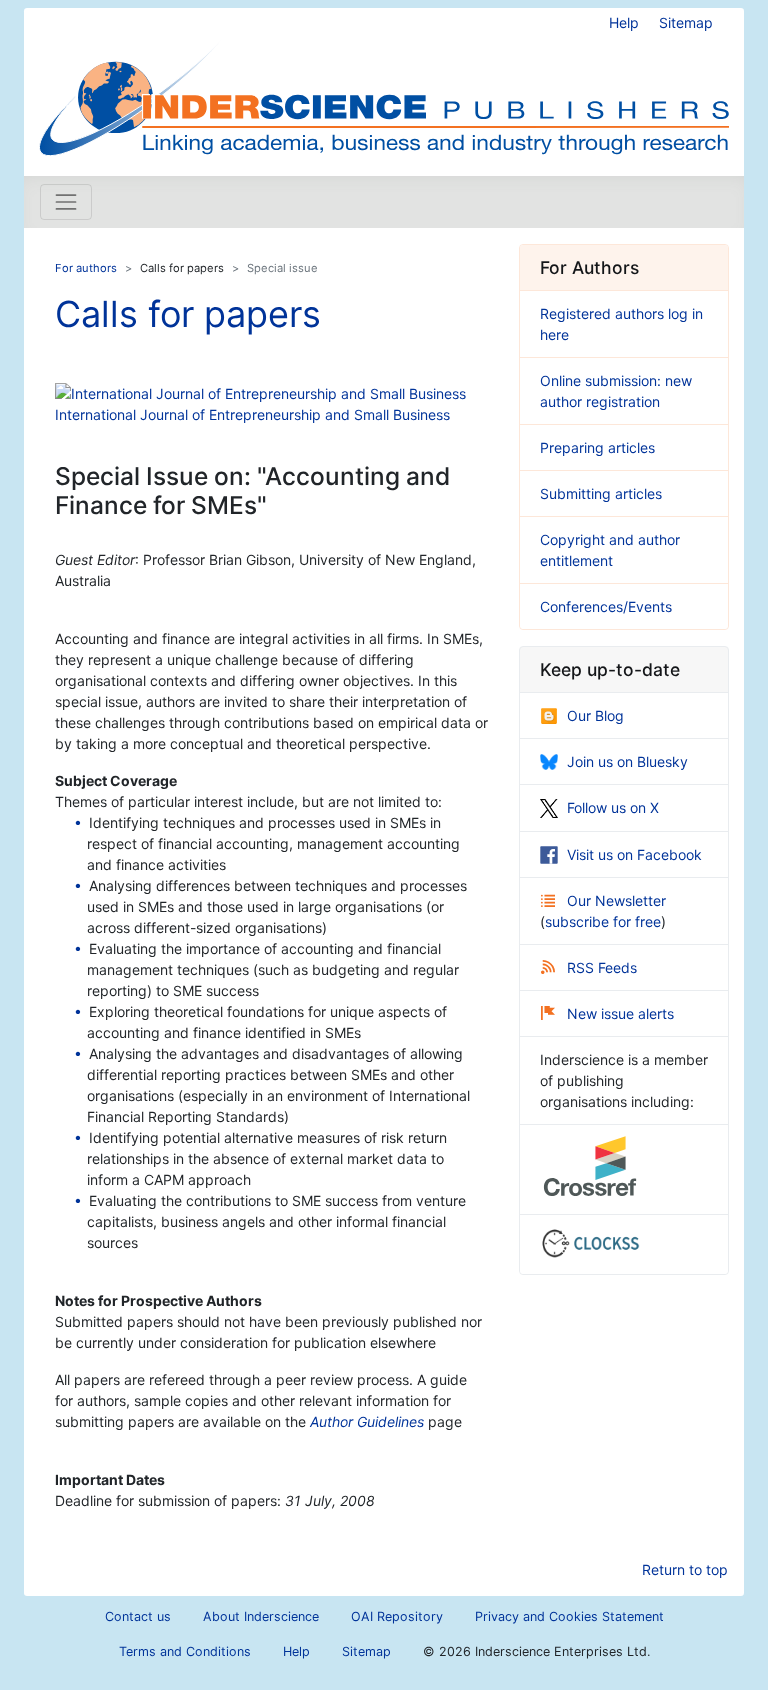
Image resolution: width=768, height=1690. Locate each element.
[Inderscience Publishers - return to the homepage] (384, 84)
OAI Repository (397, 1616)
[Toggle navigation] (66, 202)
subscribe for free (603, 921)
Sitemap (686, 22)
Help (624, 22)
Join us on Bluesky (627, 761)
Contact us (138, 1616)
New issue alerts (620, 1013)
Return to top (685, 1569)
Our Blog (595, 715)
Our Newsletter (616, 900)
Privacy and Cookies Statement (569, 1616)
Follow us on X (613, 807)
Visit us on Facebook (634, 854)
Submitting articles (601, 493)
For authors (86, 268)
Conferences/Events (606, 606)
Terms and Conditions (185, 1651)
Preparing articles (597, 447)
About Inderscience (261, 1616)
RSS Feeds (602, 967)
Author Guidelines (367, 1421)
